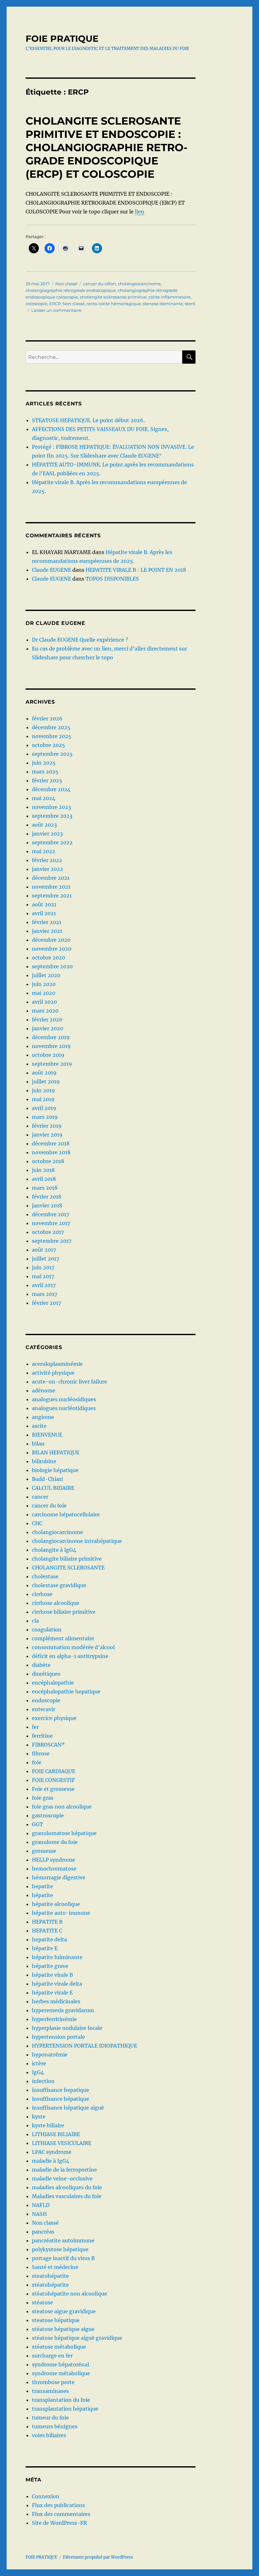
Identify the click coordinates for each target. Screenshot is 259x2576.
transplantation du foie (61, 2400)
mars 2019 (45, 1117)
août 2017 (44, 1250)
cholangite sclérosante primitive (113, 297)
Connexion (46, 2496)
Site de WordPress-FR (59, 2523)
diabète (41, 1665)
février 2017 (46, 1303)
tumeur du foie (50, 2418)
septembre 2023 (52, 816)
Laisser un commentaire (56, 310)
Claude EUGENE (51, 570)
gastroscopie (48, 1815)
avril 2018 (44, 1179)
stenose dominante (163, 304)
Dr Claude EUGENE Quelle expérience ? (80, 640)
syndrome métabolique (61, 2373)
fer (35, 1727)
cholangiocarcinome (139, 284)
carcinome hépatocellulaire (66, 1514)
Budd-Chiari (47, 1479)
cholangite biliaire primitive (67, 1559)
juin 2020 (44, 984)
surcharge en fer (52, 2356)
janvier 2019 (47, 1135)
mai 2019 (43, 1099)
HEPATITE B (47, 1922)
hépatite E (45, 1948)
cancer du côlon (99, 284)
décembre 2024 (51, 789)
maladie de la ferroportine (64, 2170)
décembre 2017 (51, 1214)
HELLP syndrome (54, 1860)
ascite (39, 1426)
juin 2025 (44, 763)
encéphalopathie (53, 1683)
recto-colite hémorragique (114, 304)
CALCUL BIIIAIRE (53, 1488)
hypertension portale (58, 2037)
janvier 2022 (48, 869)
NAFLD (41, 2205)
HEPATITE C (47, 1931)
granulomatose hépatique (64, 1833)
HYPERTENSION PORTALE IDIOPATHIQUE (84, 2046)
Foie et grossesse (53, 1789)
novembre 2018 (51, 1152)
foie (37, 1762)
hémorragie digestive (59, 1877)
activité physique (53, 1373)
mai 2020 (44, 993)
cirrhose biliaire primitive (64, 1612)
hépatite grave (50, 1966)
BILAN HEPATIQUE (56, 1452)
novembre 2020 (52, 949)
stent (190, 304)
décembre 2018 (51, 1143)
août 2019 (44, 1073)
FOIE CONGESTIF (53, 1780)
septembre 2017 (52, 1241)
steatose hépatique (56, 2320)
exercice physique (54, 1718)
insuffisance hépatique (60, 2099)
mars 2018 (45, 1188)
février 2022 (47, 860)
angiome (43, 1417)
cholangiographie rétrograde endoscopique (71, 290)
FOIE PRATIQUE (62, 39)
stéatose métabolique (59, 2347)
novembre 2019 (51, 1046)
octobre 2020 (48, 958)
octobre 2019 (48, 1055)
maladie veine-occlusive (62, 2179)
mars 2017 (45, 1294)
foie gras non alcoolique (62, 1807)
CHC (37, 1523)
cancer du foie (49, 1506)
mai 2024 (44, 798)
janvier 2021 (47, 931)
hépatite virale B (52, 1975)
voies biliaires (49, 2435)
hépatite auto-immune (61, 1913)
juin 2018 (43, 1170)
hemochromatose (54, 1869)
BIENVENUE (47, 1435)
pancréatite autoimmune (63, 2240)
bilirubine (44, 1461)
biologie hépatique (55, 1470)
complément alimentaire (63, 1638)
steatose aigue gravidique (64, 2311)
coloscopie (36, 304)
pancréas (43, 2232)
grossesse (44, 1851)
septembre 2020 (52, 966)
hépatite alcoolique (56, 1904)
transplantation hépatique (65, 2409)
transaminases (50, 2391)
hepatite (42, 1886)
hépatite (42, 1895)
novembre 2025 (52, 736)
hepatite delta (49, 1939)
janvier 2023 (47, 834)
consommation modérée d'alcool (73, 1647)
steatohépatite (50, 2276)
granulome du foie (55, 1842)
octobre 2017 (48, 1232)
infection (43, 2081)
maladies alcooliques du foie (67, 2187)
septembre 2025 (52, 754)
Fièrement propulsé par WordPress (98, 2557)
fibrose (41, 1753)
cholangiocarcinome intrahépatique (77, 1541)
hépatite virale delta (57, 1984)
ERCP (55, 304)
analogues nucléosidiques (64, 1399)
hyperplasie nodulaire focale (67, 2028)
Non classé (66, 284)
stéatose (42, 2302)
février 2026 (47, 718)
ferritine (42, 1736)
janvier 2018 (47, 1205)
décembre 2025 (51, 727)
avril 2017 (44, 1285)
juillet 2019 (46, 1082)
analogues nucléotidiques (64, 1408)
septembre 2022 (52, 842)
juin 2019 (43, 1090)
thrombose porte (53, 2382)
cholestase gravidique (59, 1585)
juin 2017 (43, 1267)
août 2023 (44, 825)
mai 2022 (44, 851)
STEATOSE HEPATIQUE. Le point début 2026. (88, 420)
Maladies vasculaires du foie (67, 2196)
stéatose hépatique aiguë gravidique (77, 2338)
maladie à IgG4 (51, 2161)
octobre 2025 (48, 745)
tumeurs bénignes (55, 2426)
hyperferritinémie (54, 2019)
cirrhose (42, 1594)
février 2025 (47, 780)
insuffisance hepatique (60, 2090)
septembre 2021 (52, 896)
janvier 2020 (48, 1028)
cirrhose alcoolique (56, 1603)
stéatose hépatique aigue (63, 2329)
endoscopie (46, 1700)
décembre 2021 (51, 878)
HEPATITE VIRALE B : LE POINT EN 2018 (136, 570)
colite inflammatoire (170, 297)
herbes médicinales (56, 2001)
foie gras (43, 1798)
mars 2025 (45, 772)
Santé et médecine (55, 2267)
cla (35, 1621)
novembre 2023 (51, 807)
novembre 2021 (51, 887)
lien (140, 212)
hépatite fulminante (57, 1957)
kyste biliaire (48, 2125)
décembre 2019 (51, 1037)
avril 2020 (44, 1002)
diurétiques (46, 1674)
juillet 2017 (45, 1259)
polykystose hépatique (60, 2249)
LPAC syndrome (52, 2152)
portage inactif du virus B (63, 2258)
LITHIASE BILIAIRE (56, 2134)
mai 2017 (43, 1276)
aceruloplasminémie (57, 1364)
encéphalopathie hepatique (66, 1692)
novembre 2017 (51, 1223)
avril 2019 (44, 1108)
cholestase (45, 1576)
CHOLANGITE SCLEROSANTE (68, 1568)
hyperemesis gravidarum (63, 2010)
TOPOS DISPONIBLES (112, 579)
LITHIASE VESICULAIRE (62, 2143)
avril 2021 (44, 913)
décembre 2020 (51, 940)
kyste (39, 2117)
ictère (39, 2063)
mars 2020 (45, 1011)
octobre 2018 (48, 1161)
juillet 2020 (46, 975)
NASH (39, 2214)
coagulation (47, 1630)
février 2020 (47, 1020)
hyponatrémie (50, 2055)
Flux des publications (58, 2505)
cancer (40, 1497)
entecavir (44, 1709)
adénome (44, 1390)
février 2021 (47, 922)
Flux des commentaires (61, 2514)
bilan (38, 1444)
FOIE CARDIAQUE (54, 1771)
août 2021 (44, 904)
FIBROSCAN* (48, 1745)
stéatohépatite (50, 2285)
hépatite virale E (52, 1993)
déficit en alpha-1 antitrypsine (70, 1656)
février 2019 (47, 1126)
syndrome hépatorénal (60, 2364)
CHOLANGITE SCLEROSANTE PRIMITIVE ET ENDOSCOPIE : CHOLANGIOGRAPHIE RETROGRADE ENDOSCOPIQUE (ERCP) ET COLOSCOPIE (107, 147)
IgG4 (38, 2072)
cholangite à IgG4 (54, 1550)
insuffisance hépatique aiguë (68, 2108)
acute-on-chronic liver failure (69, 1382)
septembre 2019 (52, 1064)
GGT (37, 1824)
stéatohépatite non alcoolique (69, 2294)
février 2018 (47, 1197)
